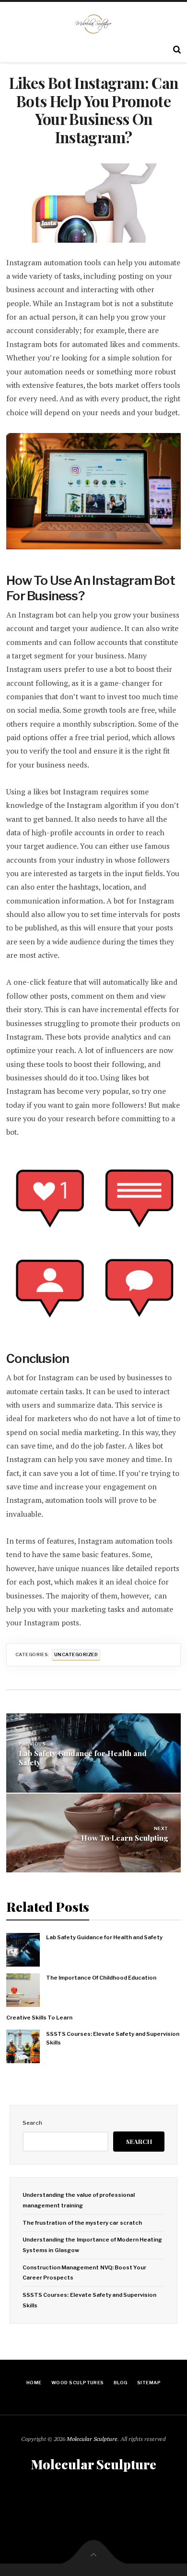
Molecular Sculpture (92, 2439)
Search (32, 2123)
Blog (121, 2383)
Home (34, 2383)
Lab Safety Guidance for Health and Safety (83, 1758)
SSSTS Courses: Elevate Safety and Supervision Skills (113, 2038)
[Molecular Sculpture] (94, 24)
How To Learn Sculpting (125, 1838)
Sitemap (149, 2383)
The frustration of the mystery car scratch (82, 2223)
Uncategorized (76, 1654)
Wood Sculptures (78, 2383)
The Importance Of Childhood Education (101, 1978)
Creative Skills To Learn (39, 2018)
